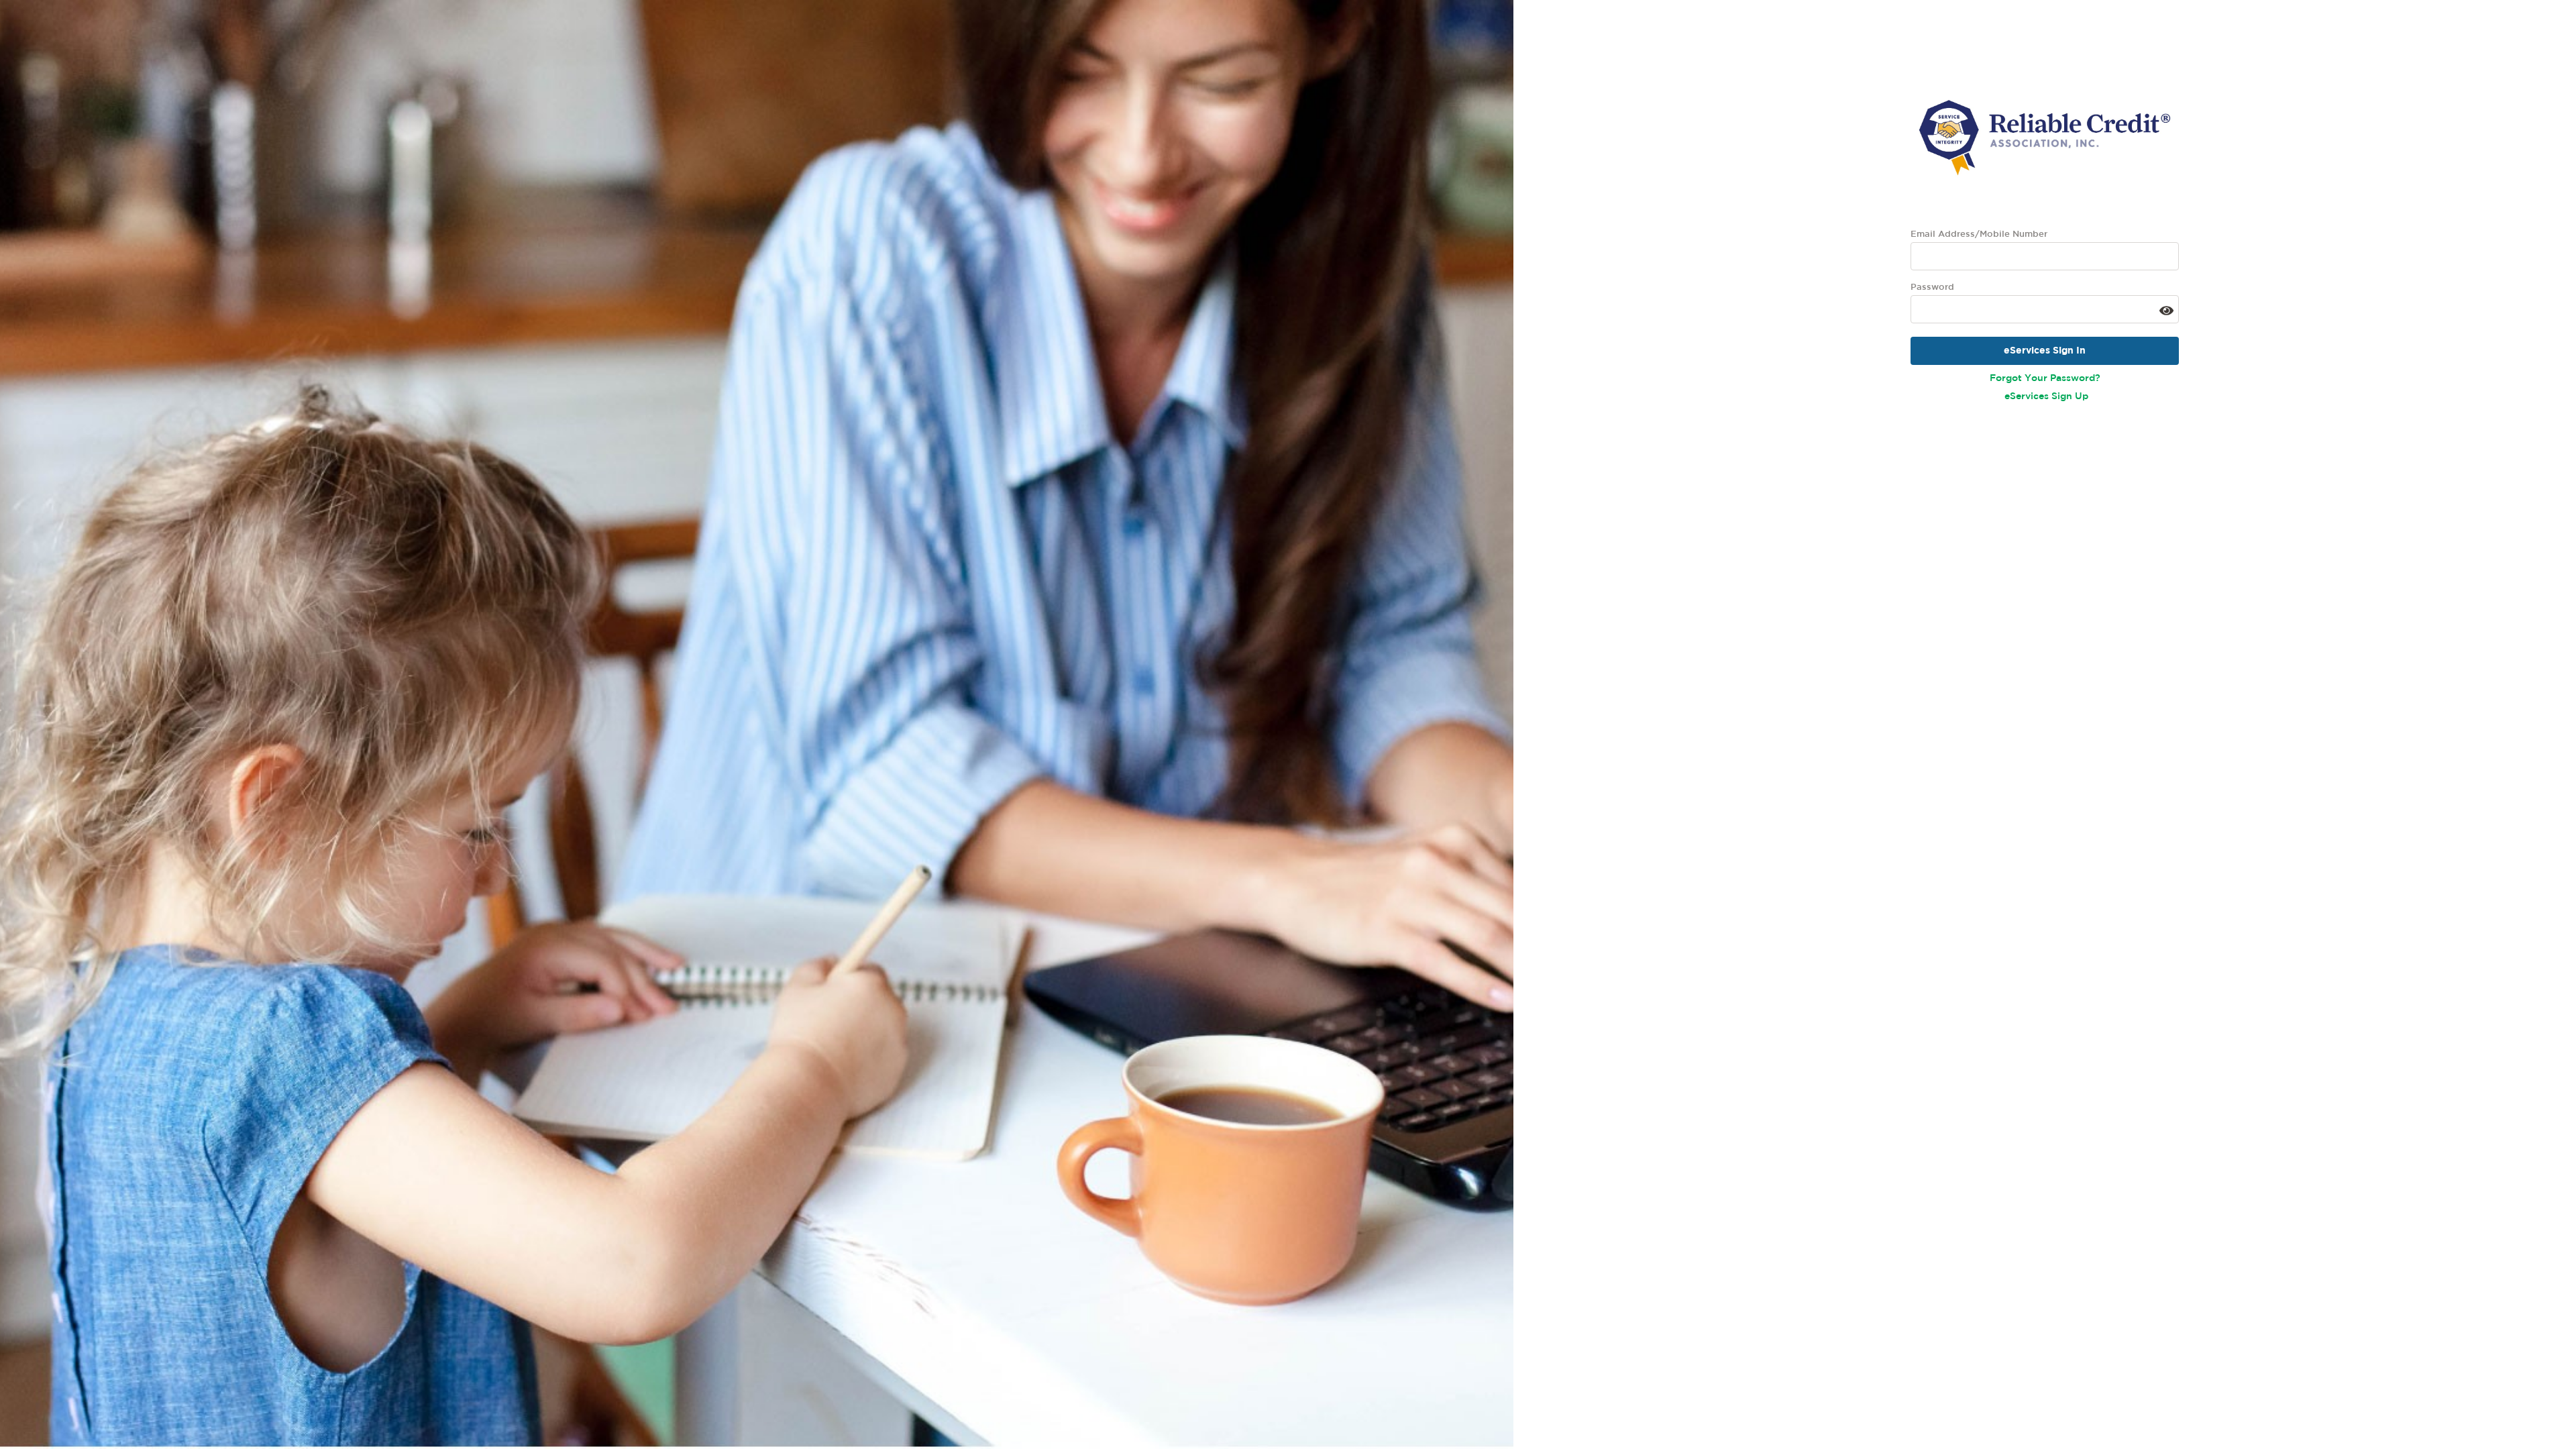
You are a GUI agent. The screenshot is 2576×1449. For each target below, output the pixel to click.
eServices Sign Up (2046, 396)
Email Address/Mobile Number (1979, 234)
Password (1932, 287)
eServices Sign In (2045, 351)
